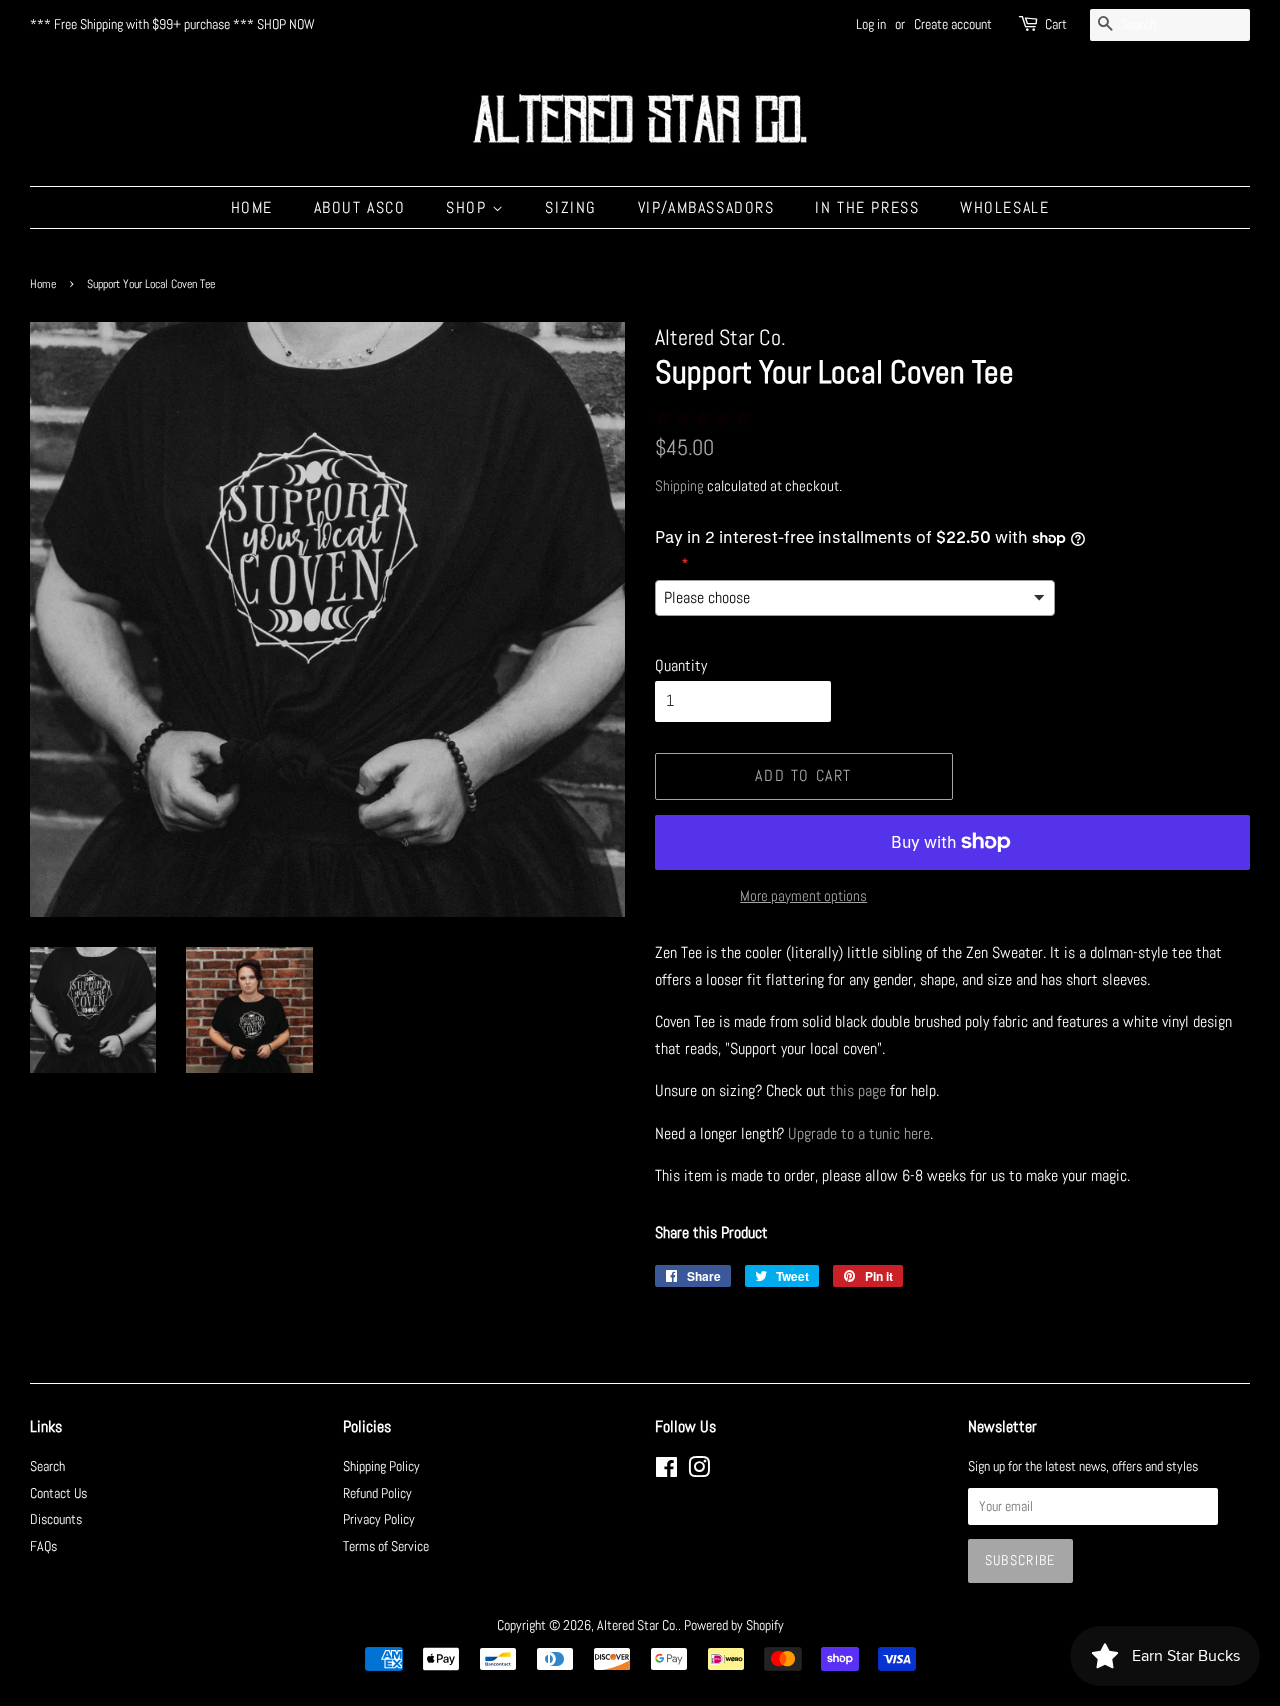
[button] (705, 417)
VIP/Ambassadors (706, 207)
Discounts (56, 1519)
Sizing (571, 207)
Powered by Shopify (734, 1625)
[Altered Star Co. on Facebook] (666, 1471)
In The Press (867, 207)
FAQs (43, 1546)
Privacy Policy (379, 1519)
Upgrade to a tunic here (859, 1133)
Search (47, 1466)
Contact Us (58, 1493)
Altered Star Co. (637, 1625)
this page (858, 1090)
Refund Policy (377, 1493)
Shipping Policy (381, 1466)
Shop (469, 207)
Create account (953, 24)
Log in (871, 24)
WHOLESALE (1004, 207)
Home (252, 207)
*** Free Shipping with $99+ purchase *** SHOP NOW (172, 24)
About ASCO (360, 207)
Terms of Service (386, 1546)
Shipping (679, 485)
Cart (1056, 24)
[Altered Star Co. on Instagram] (699, 1471)
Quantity (681, 665)
